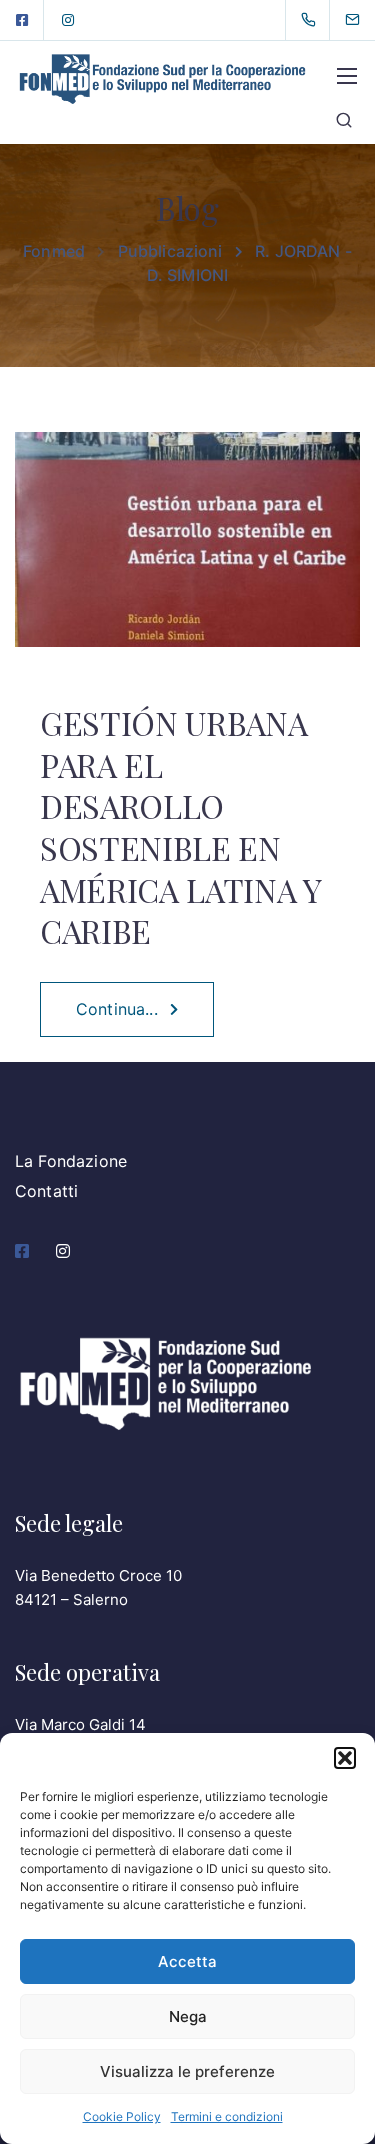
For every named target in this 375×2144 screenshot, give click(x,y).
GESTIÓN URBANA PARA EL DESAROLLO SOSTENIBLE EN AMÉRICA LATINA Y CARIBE (180, 826)
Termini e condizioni (227, 2116)
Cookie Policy (122, 2116)
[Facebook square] (22, 20)
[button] (345, 1758)
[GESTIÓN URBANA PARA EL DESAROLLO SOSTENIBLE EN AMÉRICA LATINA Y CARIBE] (187, 553)
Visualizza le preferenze (187, 2071)
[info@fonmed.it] (365, 20)
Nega (188, 2016)
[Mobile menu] (347, 76)
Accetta (187, 1961)
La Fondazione (71, 1161)
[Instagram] (68, 20)
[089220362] (312, 20)
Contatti (46, 1191)
